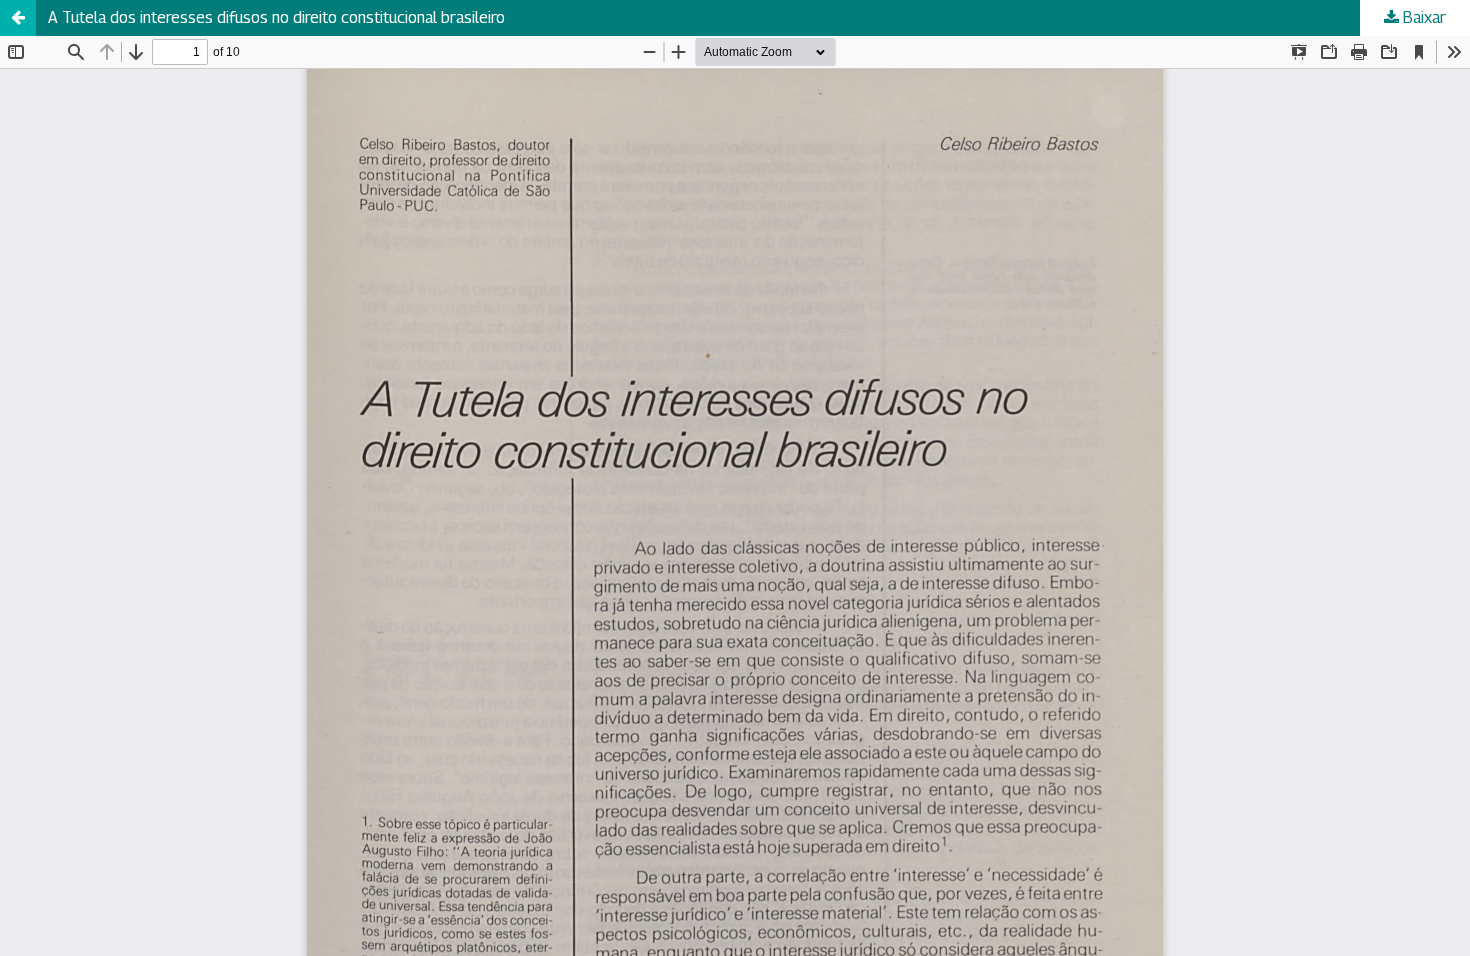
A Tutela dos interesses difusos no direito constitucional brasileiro (276, 17)
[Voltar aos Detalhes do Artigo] (18, 18)
